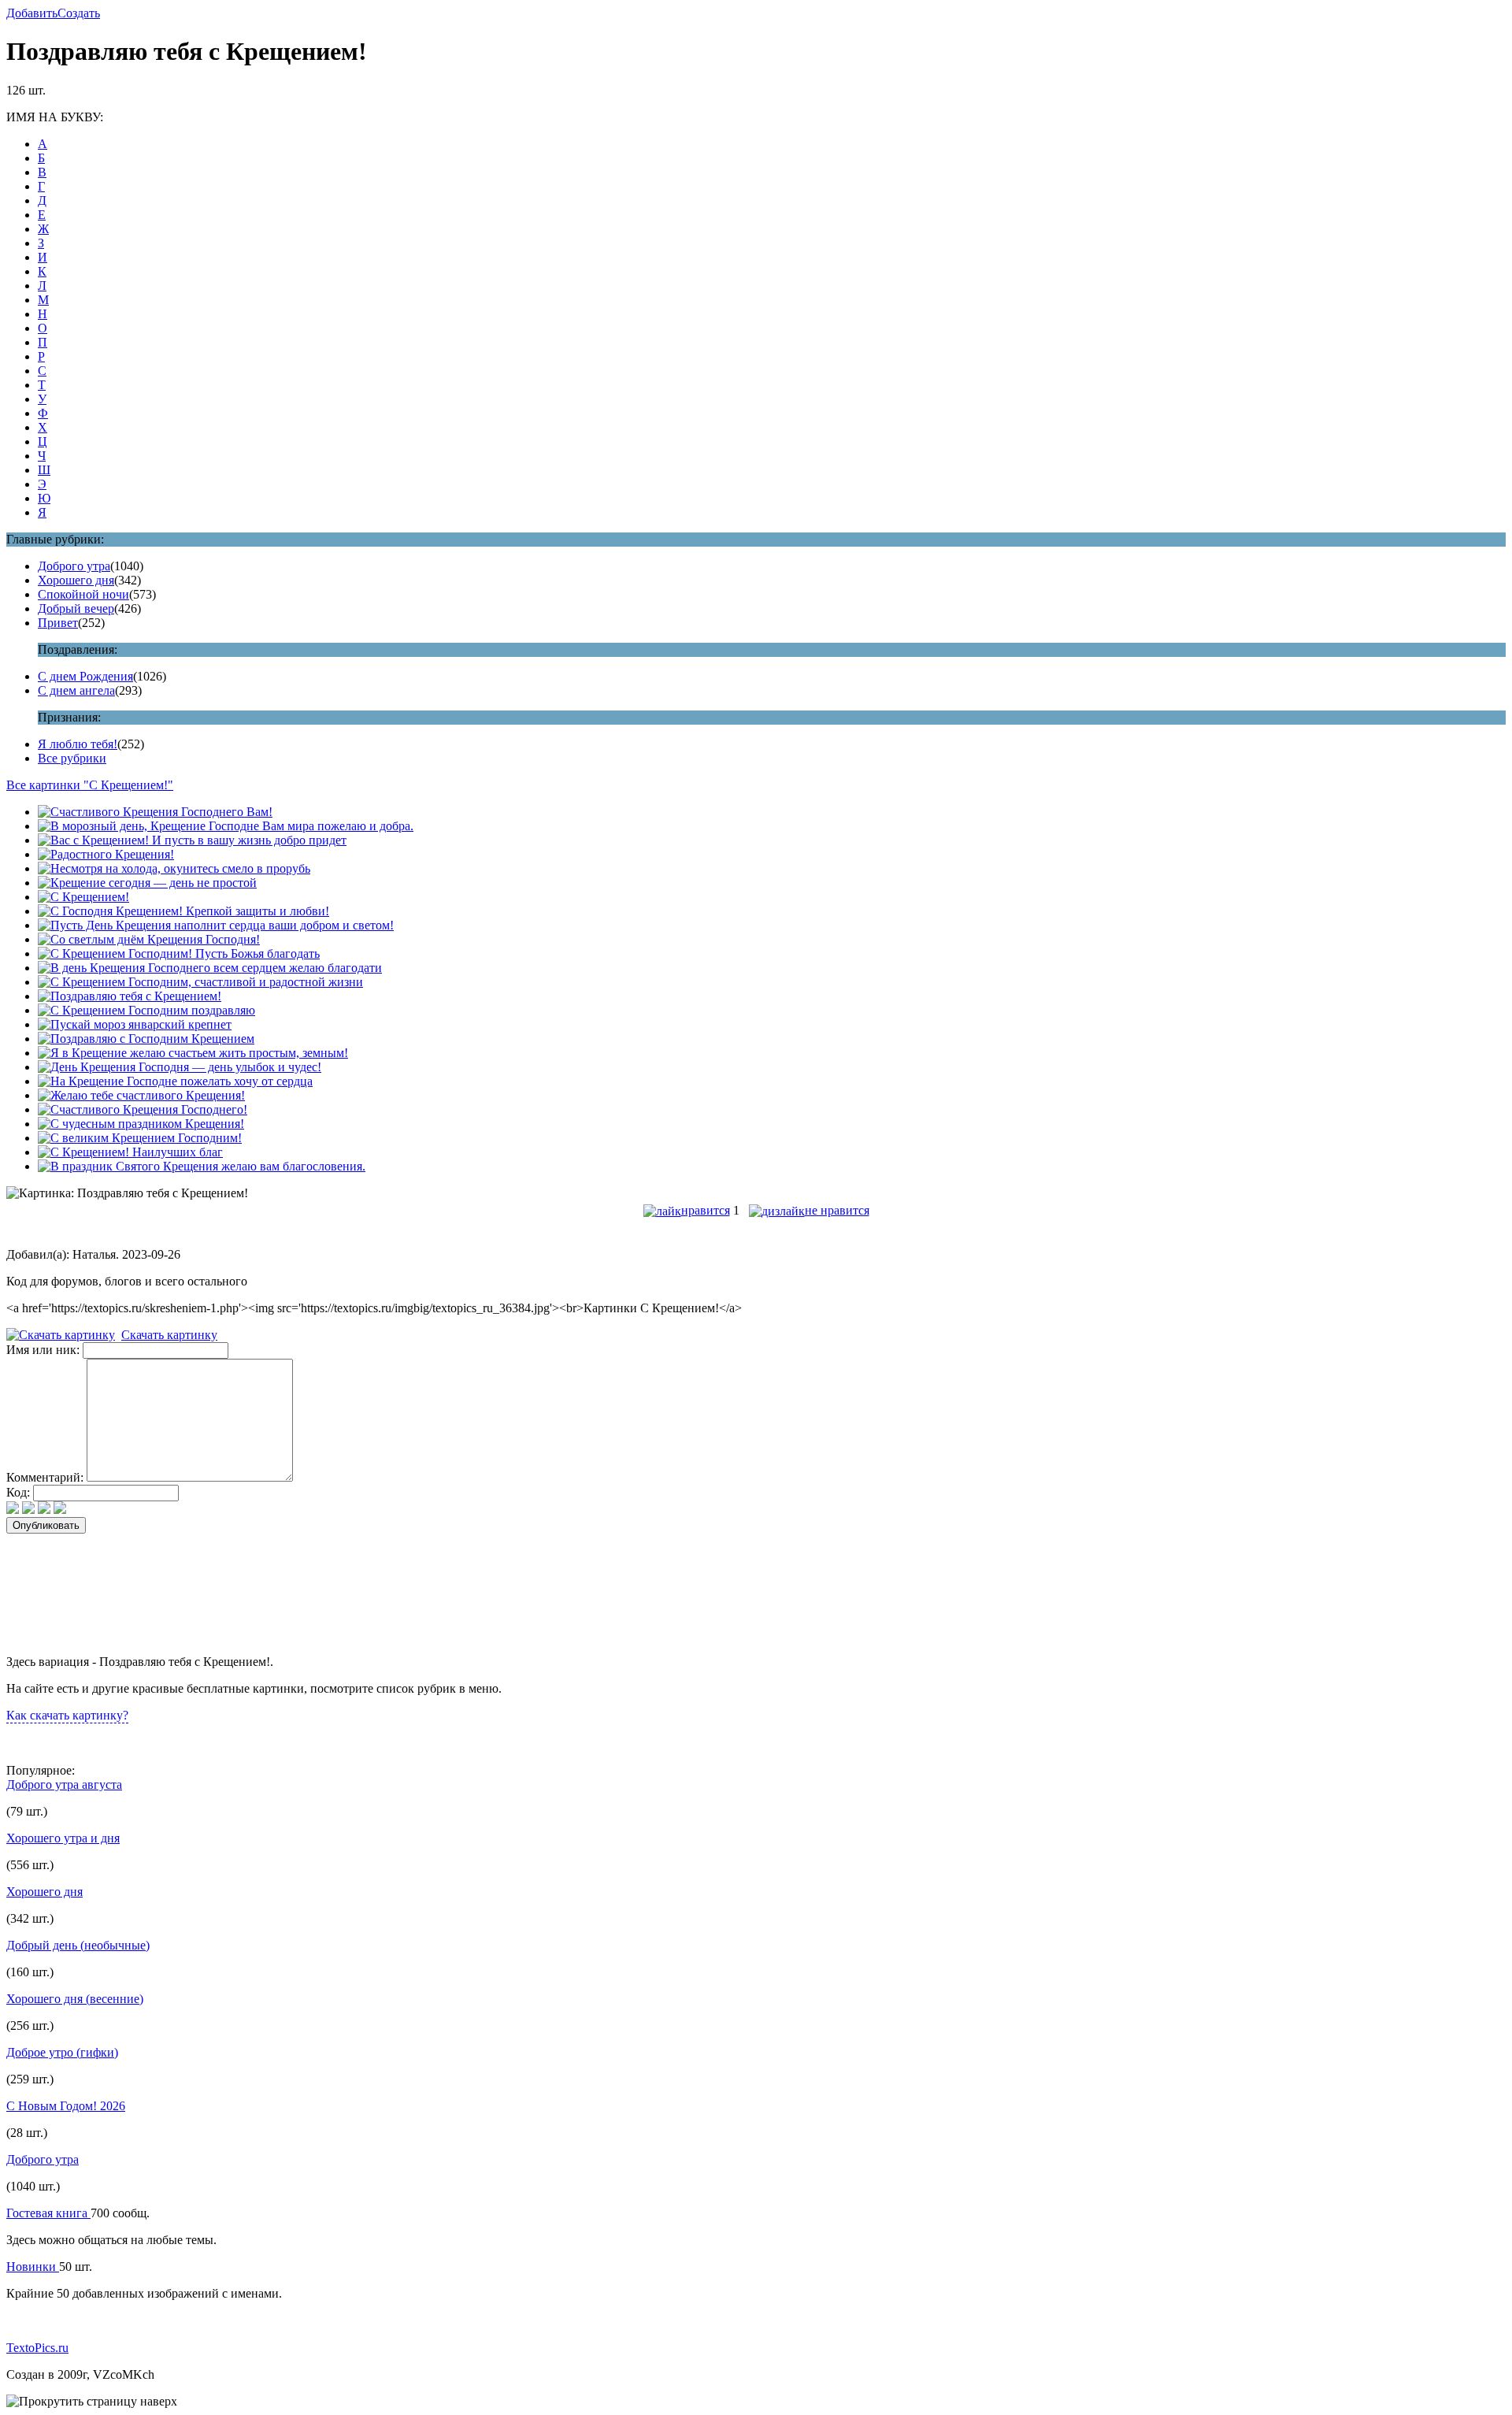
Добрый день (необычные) (78, 1945)
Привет (58, 623)
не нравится (837, 1210)
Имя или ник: (43, 1350)
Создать (79, 13)
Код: (18, 1492)
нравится (706, 1210)
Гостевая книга (48, 2213)
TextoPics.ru (37, 2348)
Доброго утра (74, 566)
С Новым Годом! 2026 (66, 2106)
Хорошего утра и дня (63, 1838)
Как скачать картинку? (67, 1715)
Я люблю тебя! (78, 744)
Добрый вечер (76, 608)
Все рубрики (72, 758)
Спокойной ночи (83, 594)
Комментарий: (45, 1477)
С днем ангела (76, 690)
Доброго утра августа (64, 1784)
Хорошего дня (76, 580)
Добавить (32, 13)
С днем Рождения (85, 676)
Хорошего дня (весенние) (75, 1999)
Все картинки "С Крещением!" (90, 785)
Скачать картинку (169, 1335)
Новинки (33, 2267)
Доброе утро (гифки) (62, 2052)
